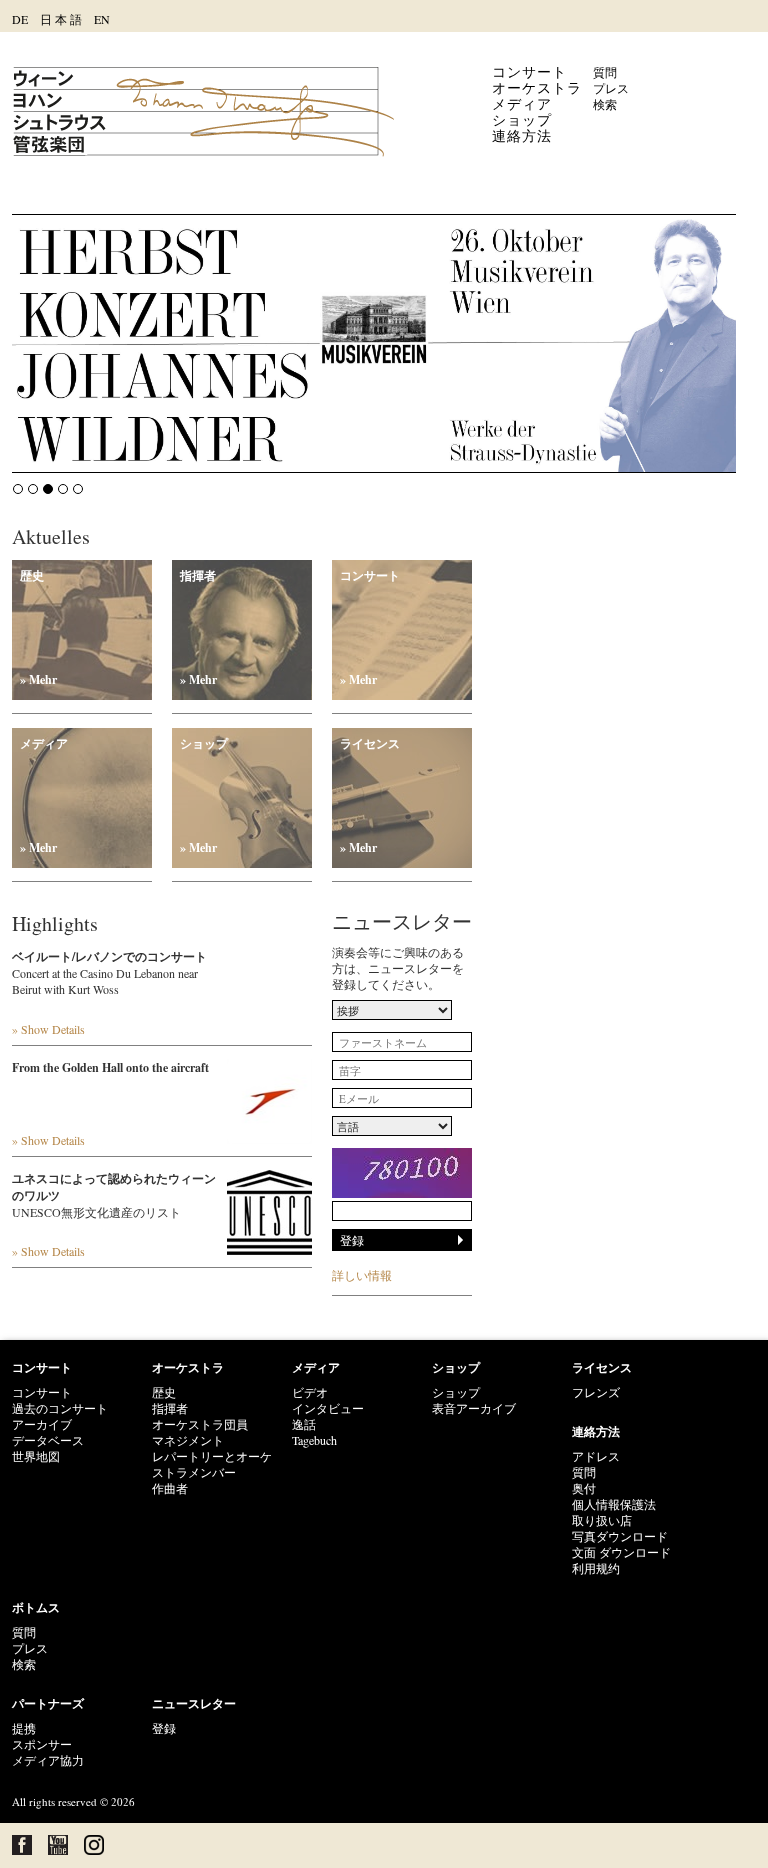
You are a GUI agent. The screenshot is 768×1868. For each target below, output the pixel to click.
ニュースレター (194, 1703)
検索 (605, 104)
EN (102, 19)
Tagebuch (314, 1440)
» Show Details (48, 1029)
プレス (611, 88)
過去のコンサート (60, 1408)
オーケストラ (537, 87)
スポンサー (42, 1744)
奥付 (584, 1488)
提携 (24, 1728)
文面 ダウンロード (621, 1552)
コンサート (529, 71)
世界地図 (36, 1456)
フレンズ (596, 1392)
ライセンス (370, 795)
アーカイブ (42, 1424)
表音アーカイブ (474, 1408)
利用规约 (596, 1568)
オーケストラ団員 (200, 1424)
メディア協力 (48, 1760)
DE (20, 19)
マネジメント (188, 1440)
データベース (48, 1440)
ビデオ (310, 1392)
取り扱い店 (602, 1520)
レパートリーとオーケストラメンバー (212, 1464)
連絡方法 (522, 135)
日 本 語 (61, 19)
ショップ (522, 119)
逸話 (304, 1424)
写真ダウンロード (620, 1536)
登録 (164, 1728)
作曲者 (170, 1488)
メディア (522, 103)
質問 (605, 72)
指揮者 (198, 627)
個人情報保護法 (614, 1504)
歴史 (38, 627)
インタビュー (328, 1408)
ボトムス (36, 1607)
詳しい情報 (362, 1275)
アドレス (596, 1456)
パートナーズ (48, 1703)
